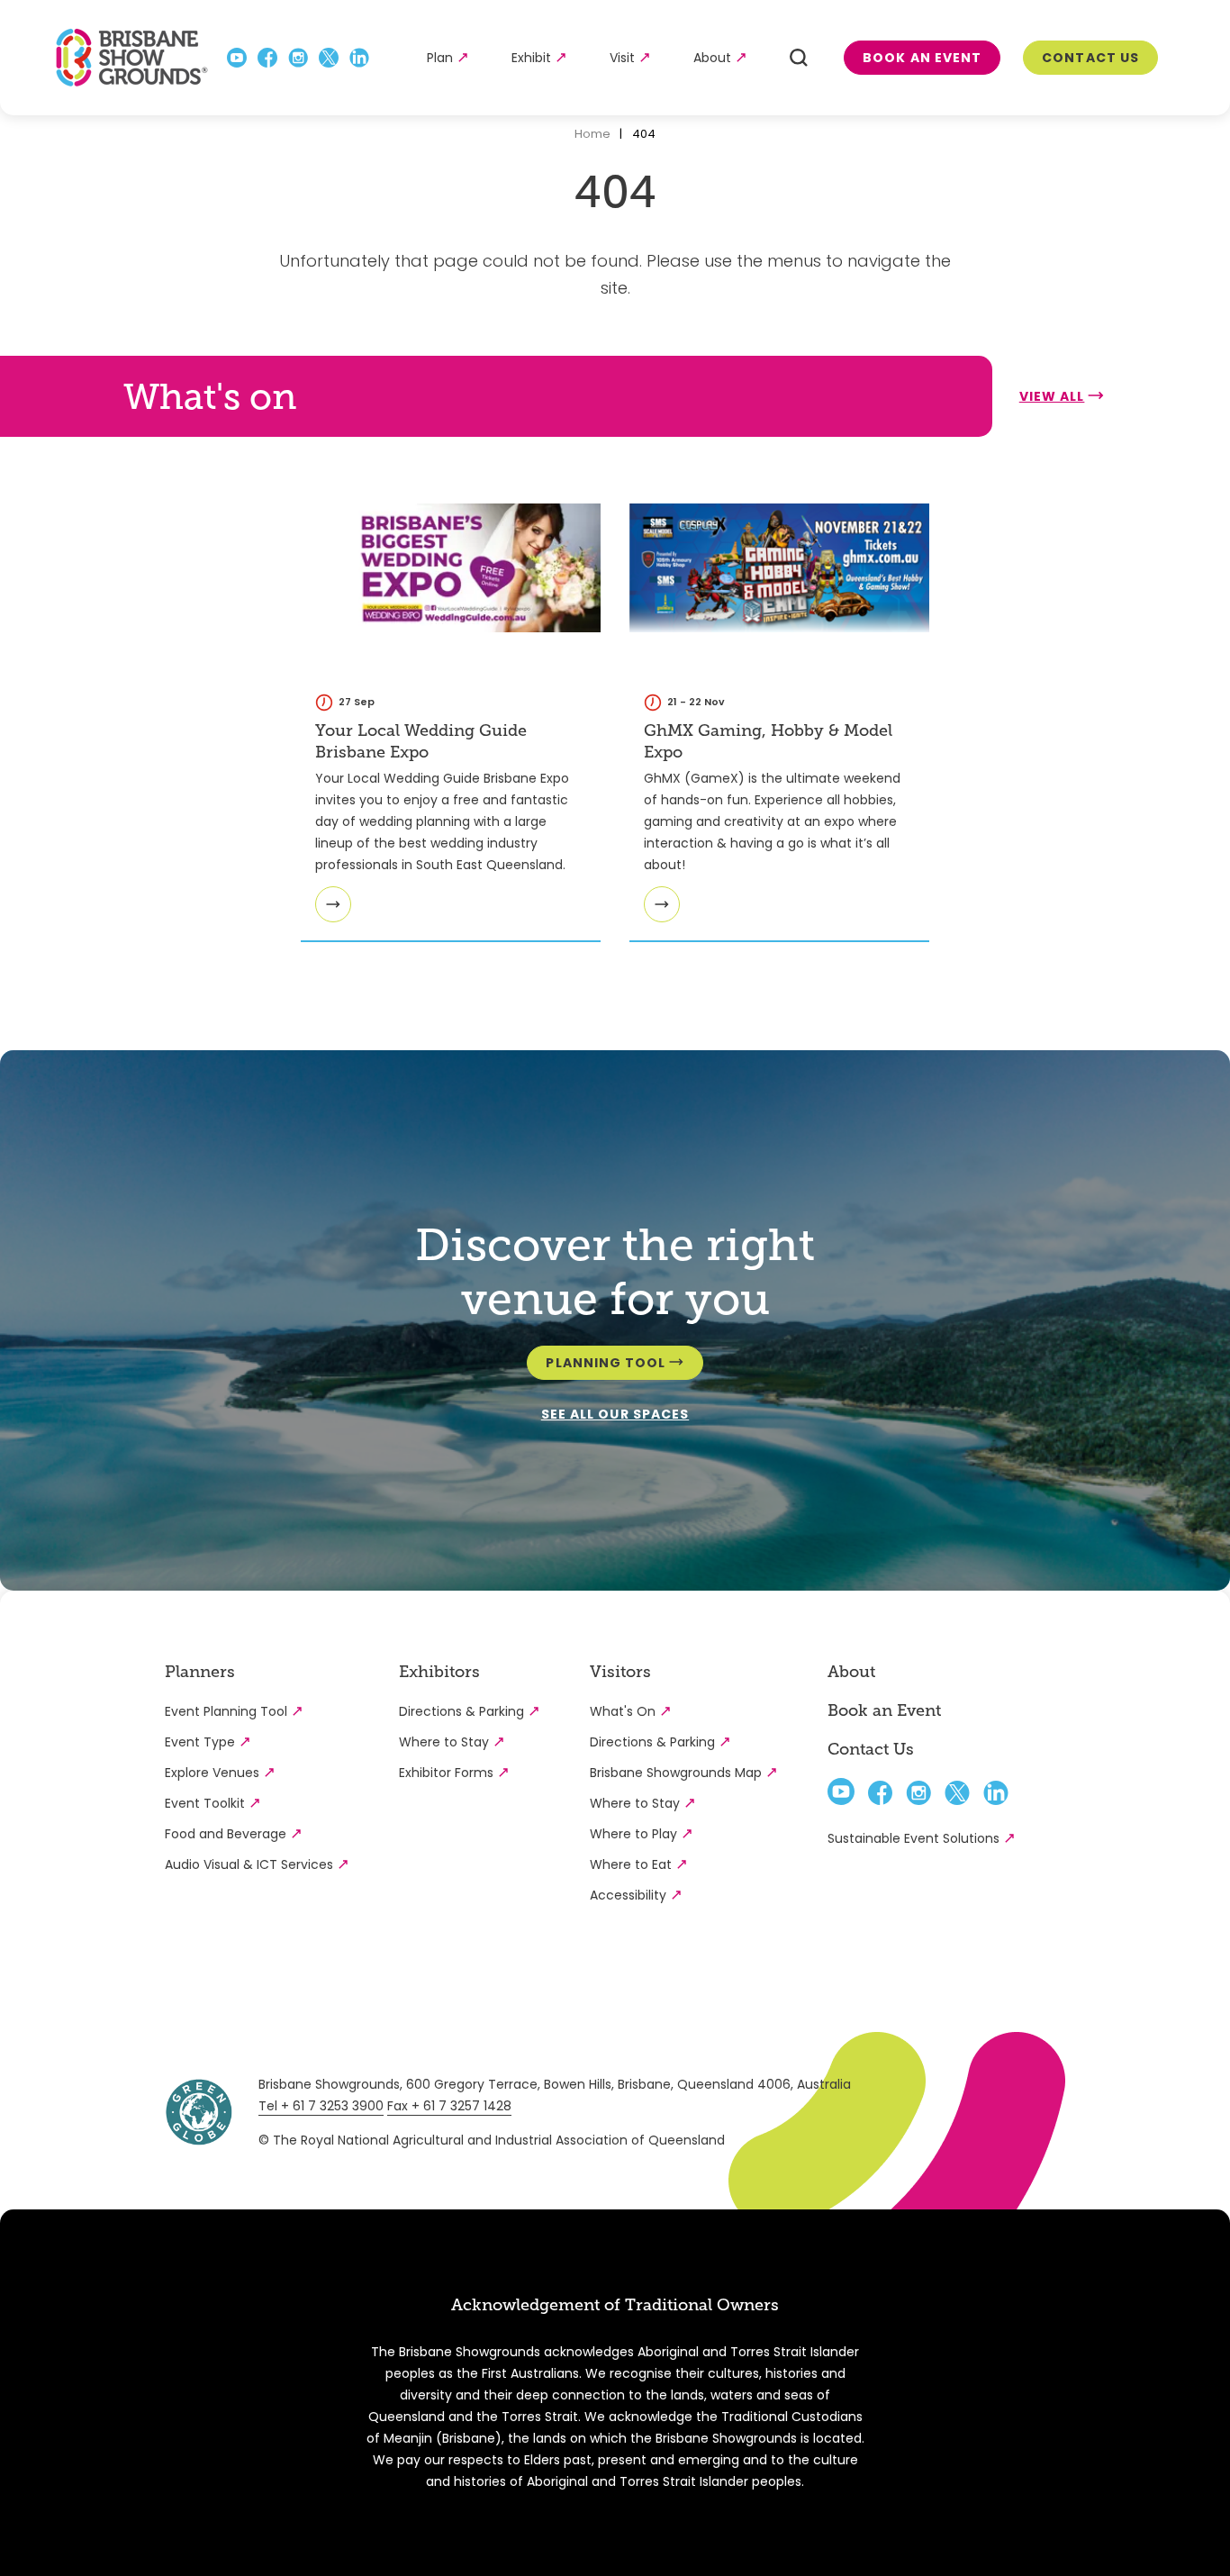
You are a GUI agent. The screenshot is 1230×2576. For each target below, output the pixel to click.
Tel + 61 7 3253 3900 (321, 2106)
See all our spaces (615, 1414)
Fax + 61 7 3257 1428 (449, 2106)
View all (1052, 396)
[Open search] (799, 58)
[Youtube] (237, 58)
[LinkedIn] (359, 58)
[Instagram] (298, 58)
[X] (329, 58)
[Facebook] (267, 58)
